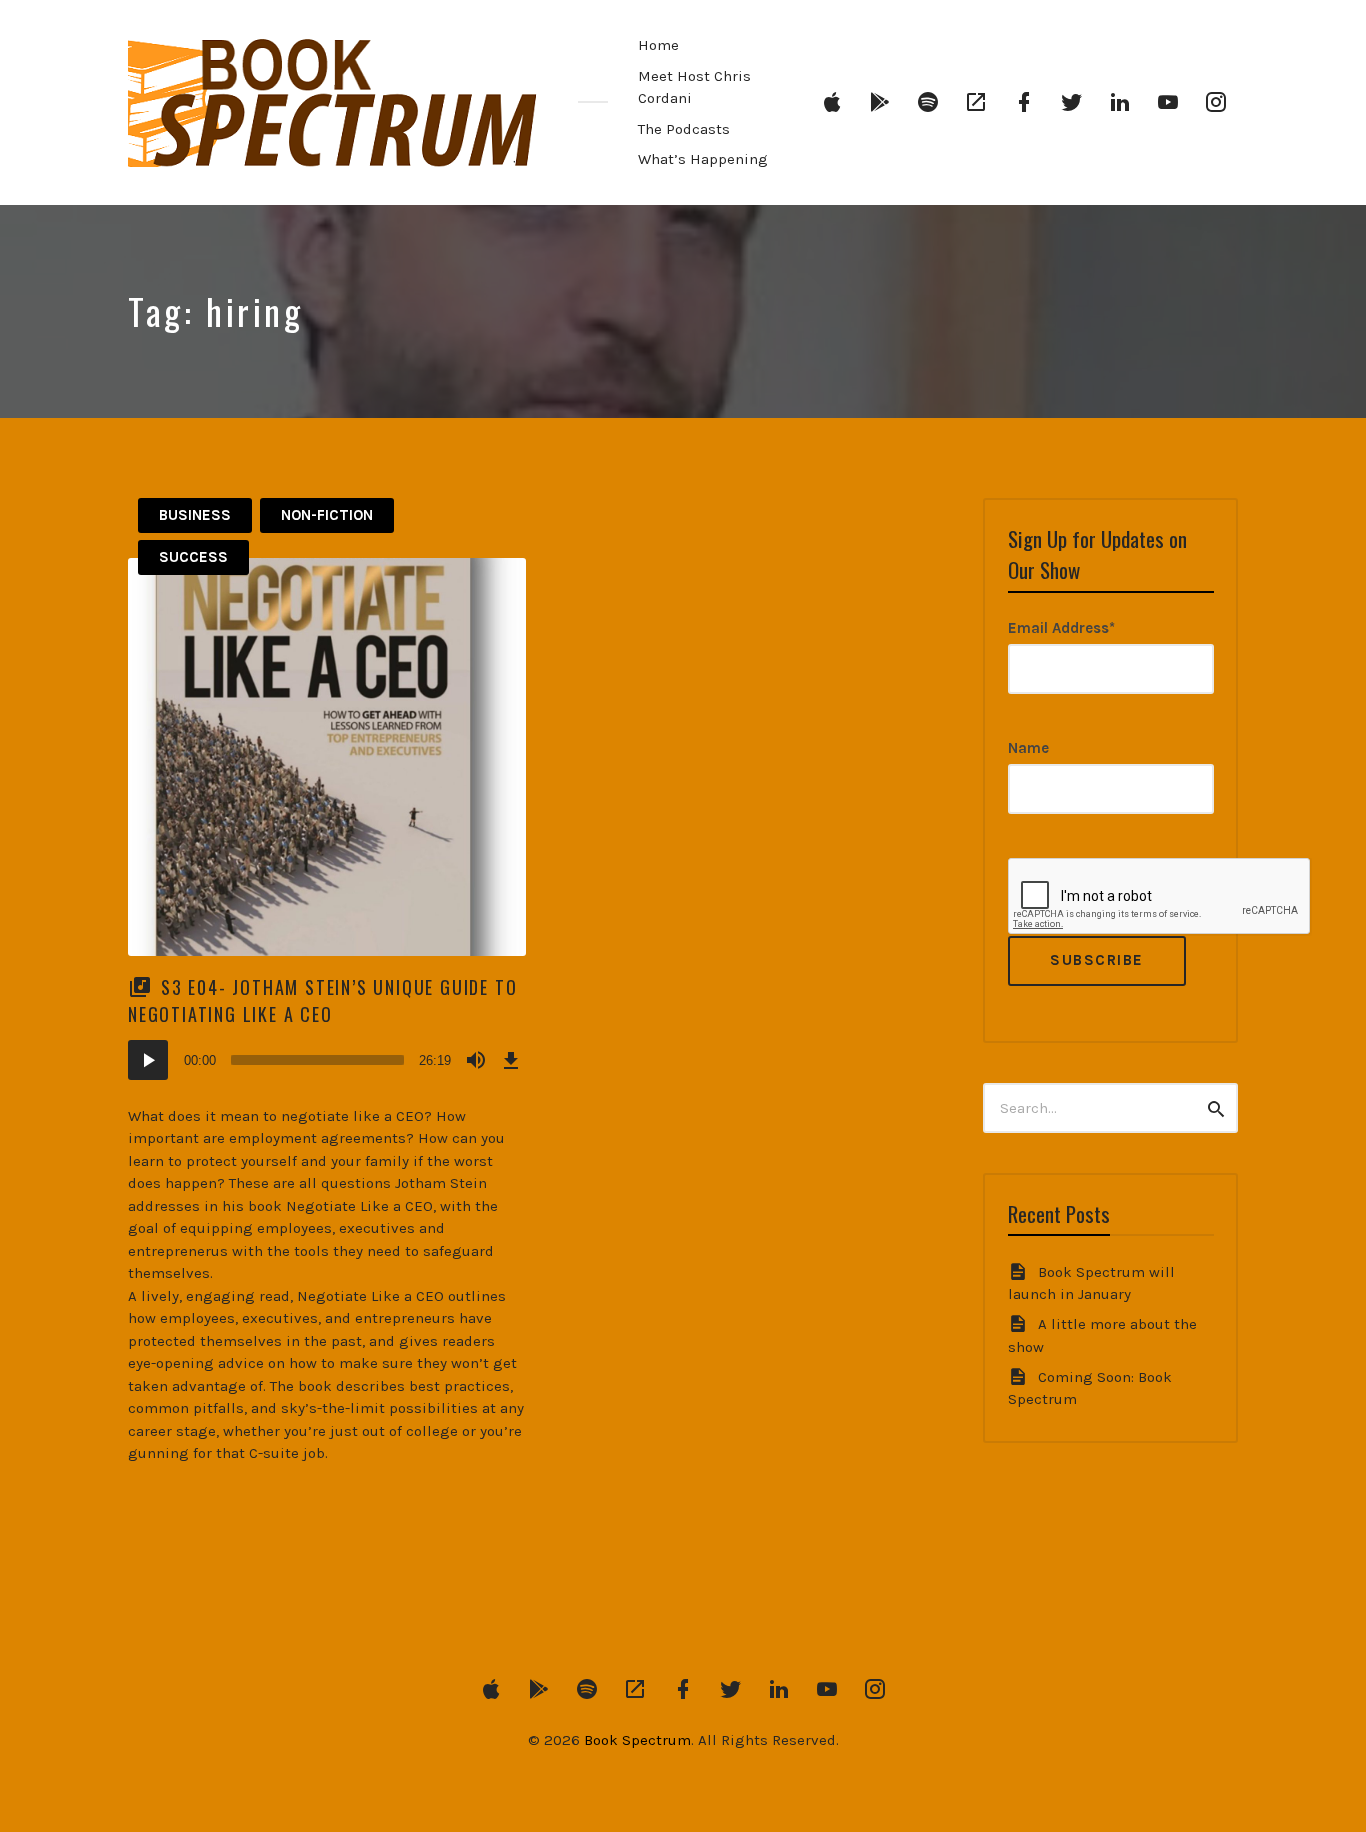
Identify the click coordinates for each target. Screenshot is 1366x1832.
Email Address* (1061, 628)
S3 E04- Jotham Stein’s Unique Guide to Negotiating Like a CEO (322, 1000)
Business (195, 515)
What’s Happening (703, 159)
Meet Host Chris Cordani (694, 87)
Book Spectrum (637, 1740)
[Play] (148, 1060)
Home (658, 45)
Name (1028, 748)
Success (193, 557)
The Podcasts (684, 129)
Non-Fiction (327, 515)
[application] (327, 1060)
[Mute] (476, 1060)
